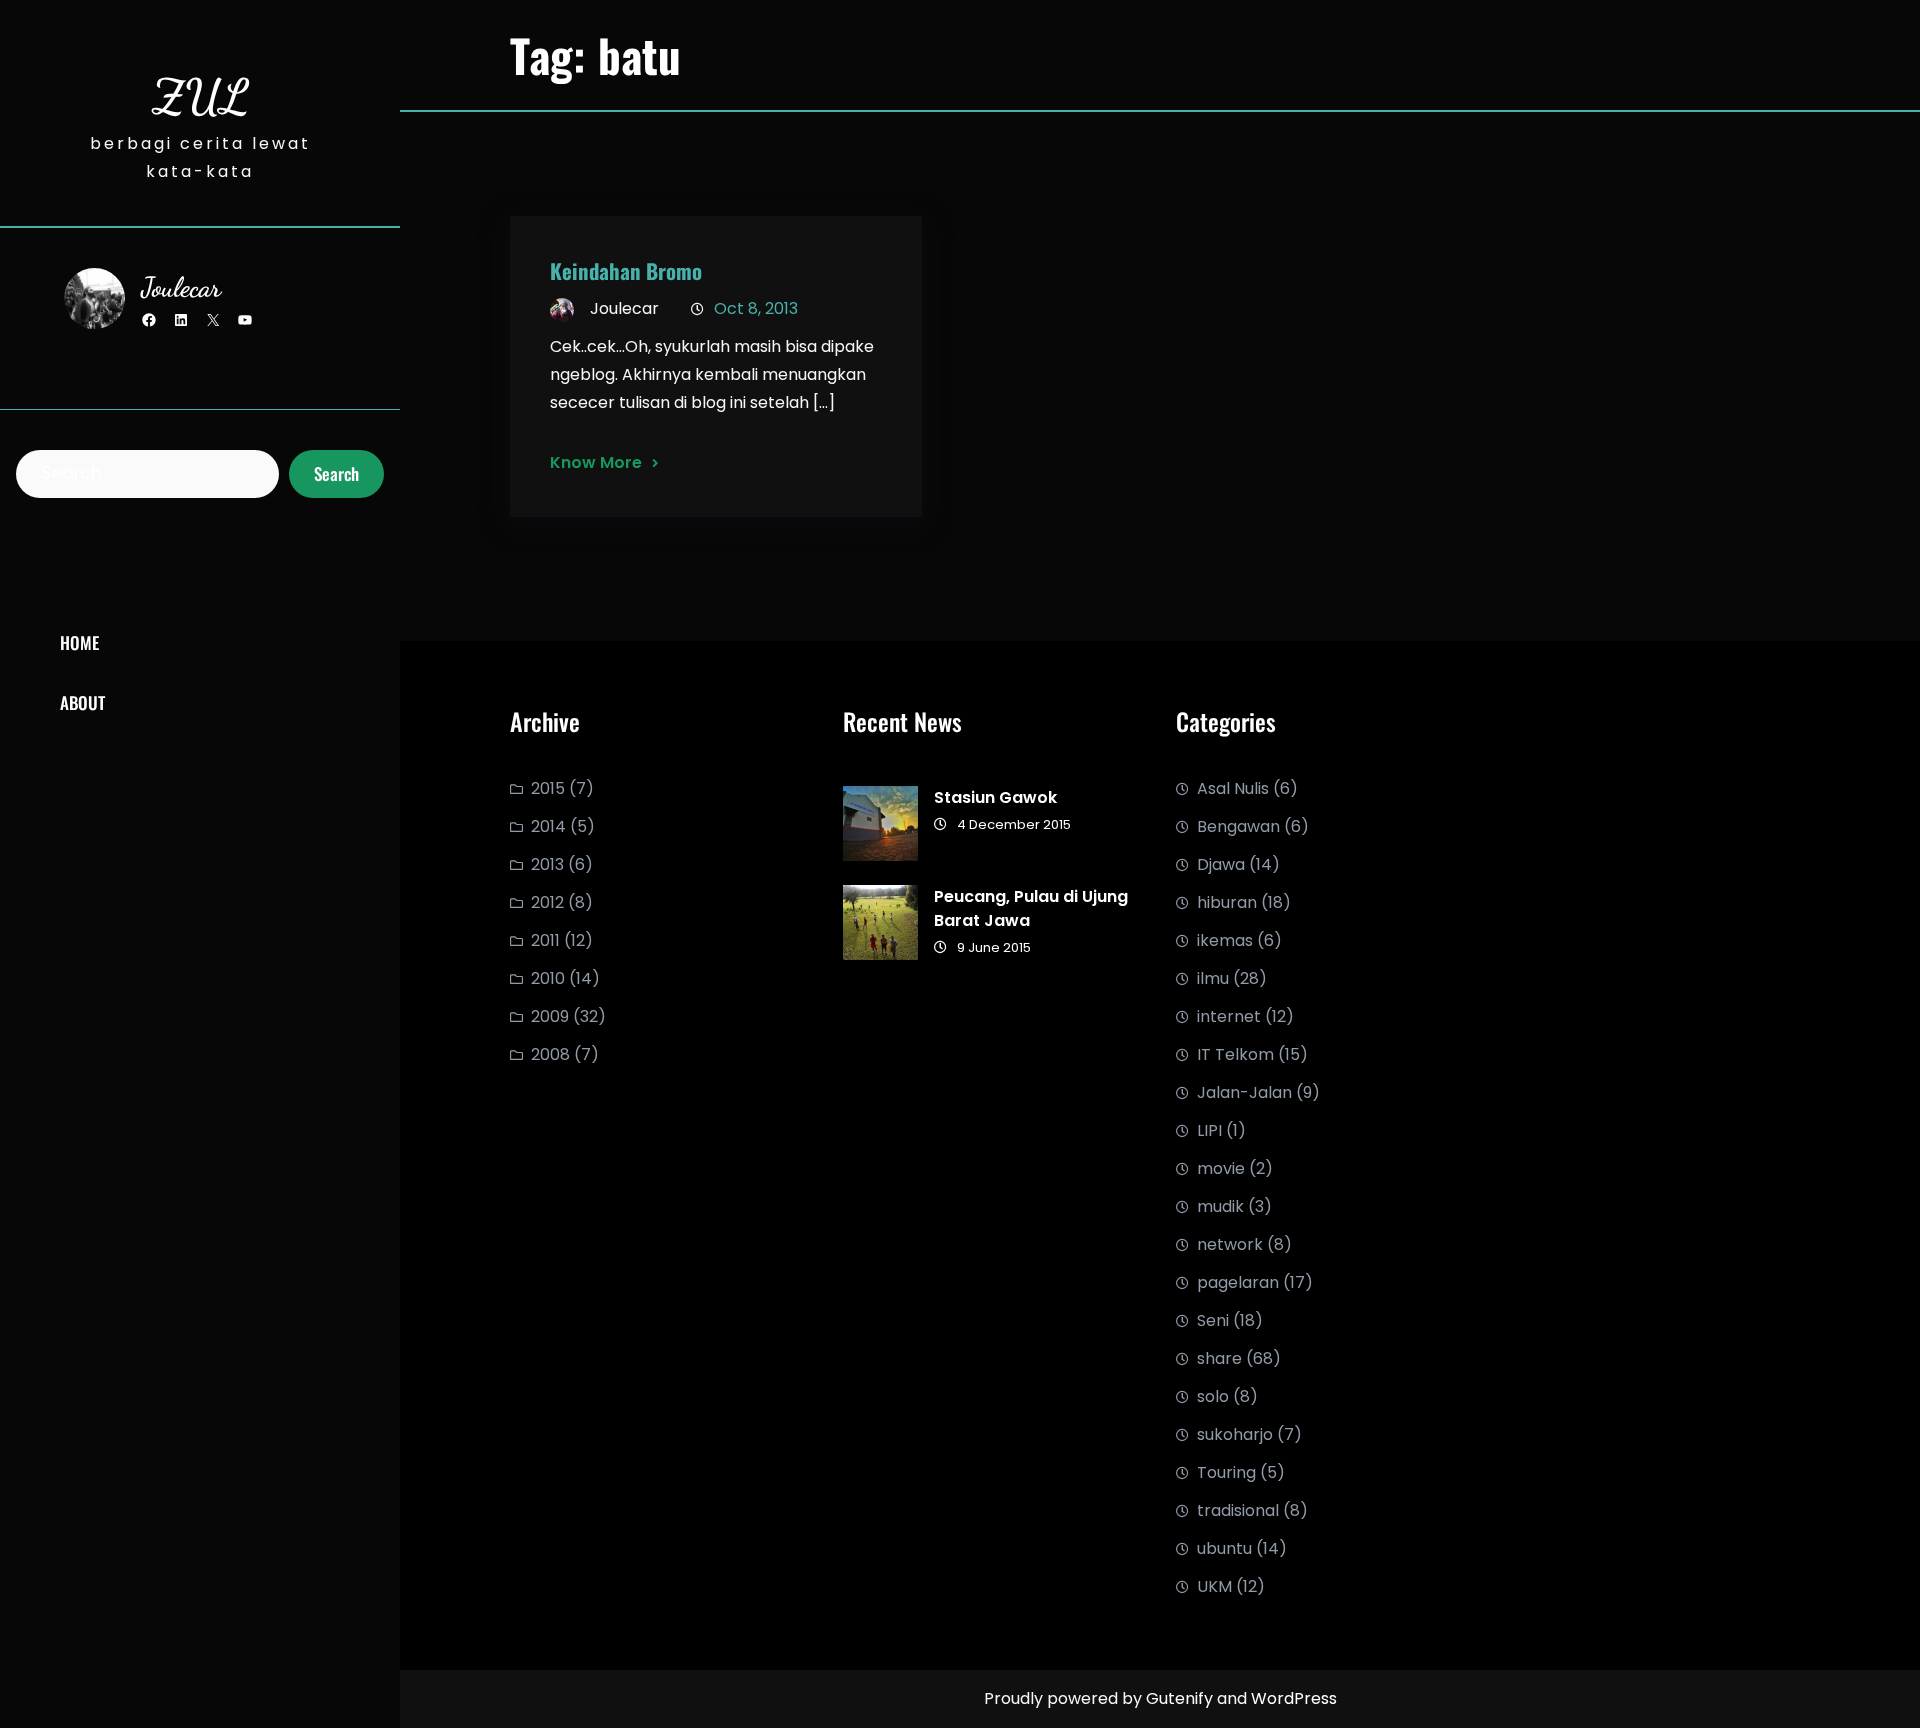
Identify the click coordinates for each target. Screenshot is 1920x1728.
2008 (550, 1054)
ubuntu (1224, 1548)
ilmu (1213, 978)
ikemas (1225, 940)
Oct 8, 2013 (756, 308)
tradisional (1238, 1510)
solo (1213, 1396)
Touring (1226, 1472)
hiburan (1227, 902)
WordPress (1294, 1698)
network (1230, 1244)
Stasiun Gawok (995, 797)
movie (1221, 1168)
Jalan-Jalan (1244, 1092)
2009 (550, 1016)
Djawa (1221, 864)
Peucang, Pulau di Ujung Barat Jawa (1031, 908)
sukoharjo (1235, 1434)
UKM (1214, 1586)
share (1219, 1358)
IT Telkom (1235, 1054)
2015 (548, 788)
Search (336, 473)
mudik (1220, 1206)
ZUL (200, 96)
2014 (548, 826)
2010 (548, 978)
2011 (545, 940)
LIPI (1209, 1130)
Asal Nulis (1233, 788)
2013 (547, 864)
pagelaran (1238, 1282)
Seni (1213, 1320)
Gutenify (1181, 1698)
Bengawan (1238, 826)
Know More (596, 462)
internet (1229, 1016)
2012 (547, 902)
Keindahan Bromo (626, 270)
